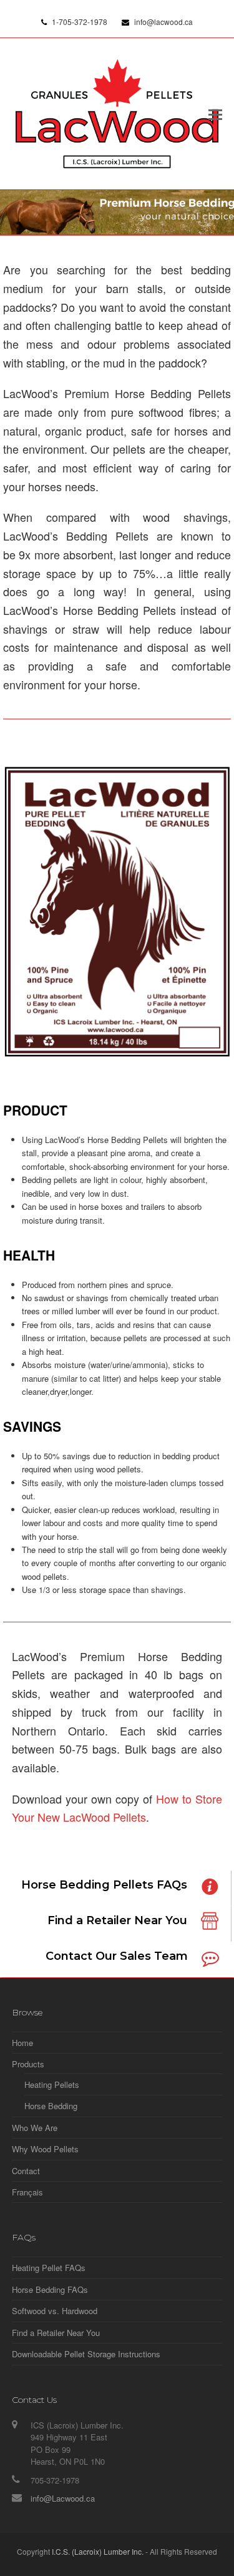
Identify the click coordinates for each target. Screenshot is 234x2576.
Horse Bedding (51, 2106)
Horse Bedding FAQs (50, 2289)
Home (22, 2043)
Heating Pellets (52, 2084)
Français (27, 2192)
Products (28, 2064)
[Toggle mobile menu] (215, 114)
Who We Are (35, 2128)
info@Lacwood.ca (63, 2498)
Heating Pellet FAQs (49, 2268)
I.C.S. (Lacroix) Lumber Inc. (98, 2551)
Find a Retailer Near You (56, 2333)
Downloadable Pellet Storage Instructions (86, 2354)
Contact (26, 2171)
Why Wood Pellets (45, 2149)
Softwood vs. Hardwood (55, 2311)
